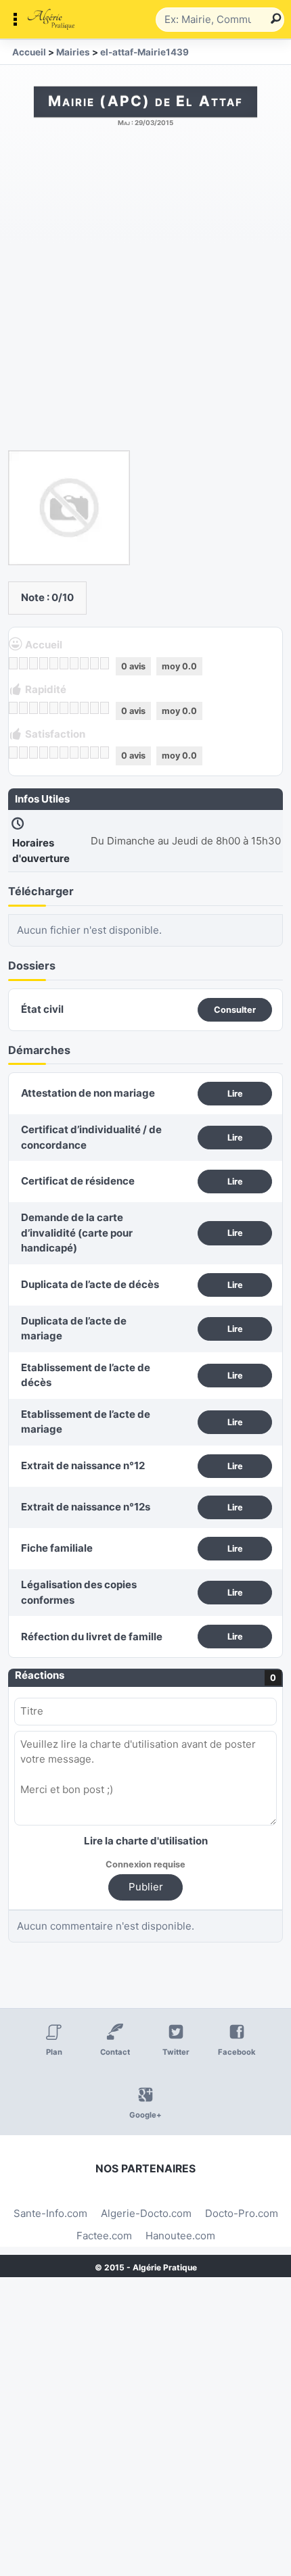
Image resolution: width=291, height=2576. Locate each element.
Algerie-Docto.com (146, 2213)
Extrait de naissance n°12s (86, 1507)
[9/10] (94, 663)
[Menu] (81, 20)
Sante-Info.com (50, 2213)
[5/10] (54, 663)
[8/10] (84, 663)
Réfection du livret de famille (92, 1637)
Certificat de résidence (78, 1181)
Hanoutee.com (180, 2236)
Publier (146, 1887)
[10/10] (105, 663)
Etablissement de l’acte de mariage (86, 1422)
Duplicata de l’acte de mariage (74, 1329)
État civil (42, 1009)
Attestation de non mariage (88, 1093)
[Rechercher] (271, 20)
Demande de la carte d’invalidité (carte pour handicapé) (77, 1233)
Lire (235, 1094)
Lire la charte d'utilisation (146, 1841)
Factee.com (104, 2236)
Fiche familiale (57, 1548)
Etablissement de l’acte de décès (86, 1375)
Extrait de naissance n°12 (83, 1465)
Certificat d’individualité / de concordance (91, 1137)
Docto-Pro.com (242, 2213)
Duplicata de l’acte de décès (90, 1284)
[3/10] (33, 663)
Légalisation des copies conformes (79, 1592)
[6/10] (64, 663)
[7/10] (74, 663)
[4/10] (44, 663)
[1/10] (13, 663)
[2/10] (23, 663)
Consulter (235, 1010)
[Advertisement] (145, 295)
